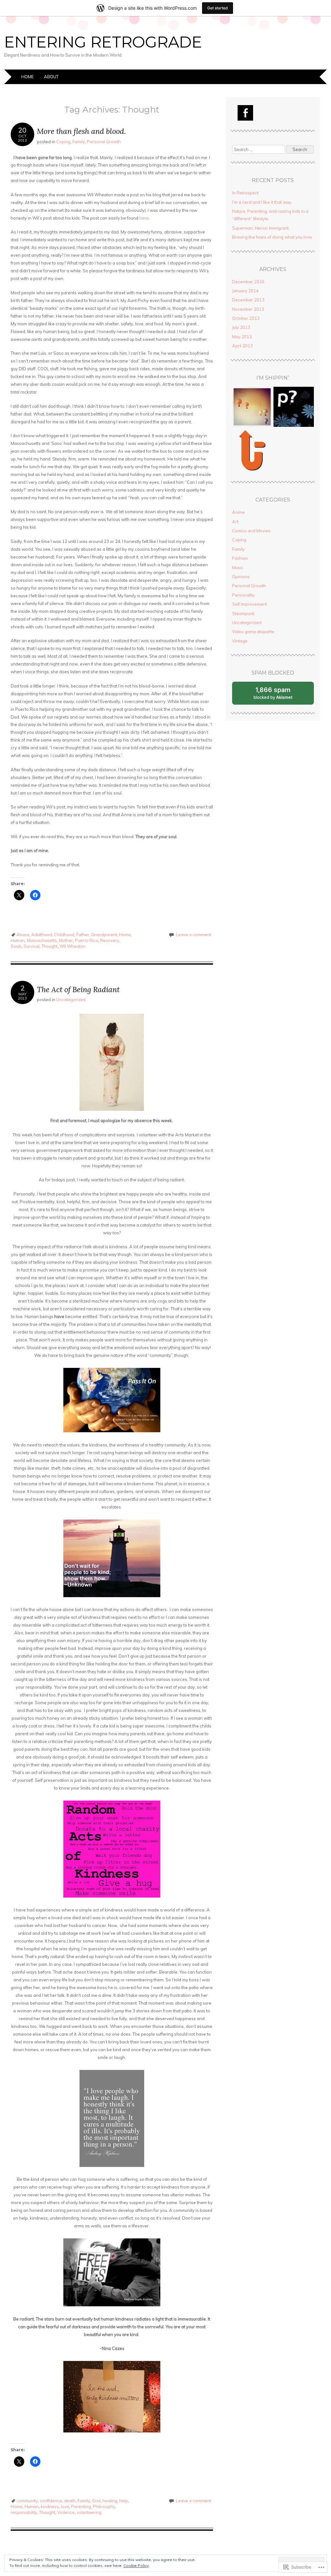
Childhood (64, 935)
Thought (49, 946)
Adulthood (42, 935)
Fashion (240, 558)
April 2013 (242, 346)
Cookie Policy (136, 2565)
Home (27, 77)
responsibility (24, 2512)
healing (110, 2501)
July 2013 (241, 327)
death (70, 2501)
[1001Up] (252, 451)
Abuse (23, 935)
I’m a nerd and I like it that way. (262, 202)
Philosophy (104, 2506)
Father (83, 935)
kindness (50, 2506)
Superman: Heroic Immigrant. (261, 228)
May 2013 (242, 337)
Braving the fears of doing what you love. (272, 237)
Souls (16, 946)
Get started (218, 8)
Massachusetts (42, 940)
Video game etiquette (253, 632)
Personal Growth (104, 142)
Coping (63, 142)
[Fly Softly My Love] (252, 408)
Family (79, 142)
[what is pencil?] (294, 408)
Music (238, 568)
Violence (66, 2512)
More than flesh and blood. (81, 131)
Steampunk (243, 613)
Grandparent (104, 935)
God (96, 2501)
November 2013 (248, 309)
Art (235, 522)
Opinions (241, 577)
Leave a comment (193, 935)
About (51, 77)
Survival (32, 946)
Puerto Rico (87, 940)
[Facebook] (245, 113)
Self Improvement (250, 604)
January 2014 (245, 291)
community (27, 2501)
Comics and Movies (251, 531)
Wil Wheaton (73, 946)
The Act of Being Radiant (78, 989)
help (124, 2501)
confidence (51, 2501)
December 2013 (248, 300)
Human (18, 940)
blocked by (280, 695)
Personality (243, 595)
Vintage (240, 641)
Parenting (81, 2506)
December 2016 (248, 282)
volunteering (89, 2512)
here (144, 218)
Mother (66, 940)
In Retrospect (245, 193)
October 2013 (246, 318)
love (65, 2506)
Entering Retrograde (103, 42)
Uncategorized (71, 1000)
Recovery (110, 940)
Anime (239, 512)
